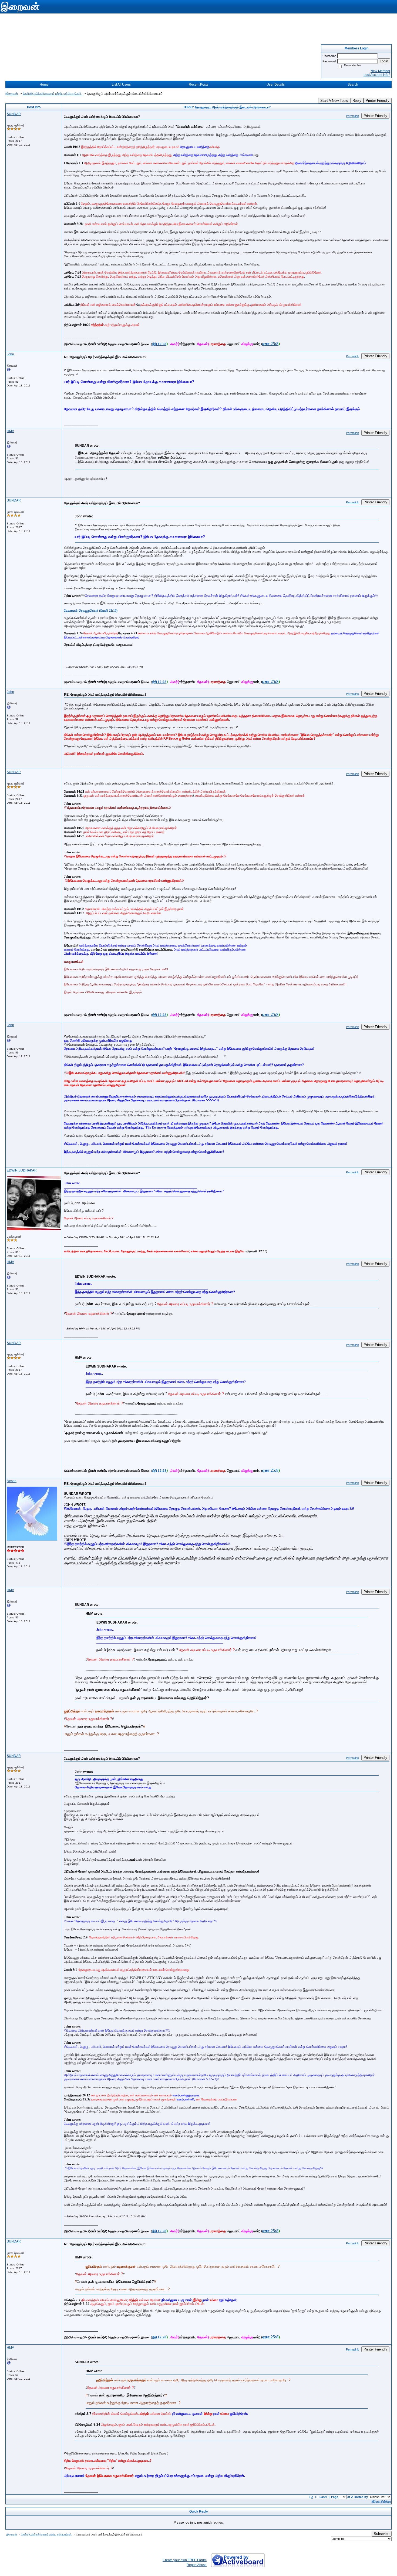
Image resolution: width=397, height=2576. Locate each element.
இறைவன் (12, 94)
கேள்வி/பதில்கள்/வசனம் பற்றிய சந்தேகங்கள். (53, 94)
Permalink (352, 116)
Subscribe (382, 2534)
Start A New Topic (334, 101)
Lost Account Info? (377, 75)
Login (384, 61)
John (10, 354)
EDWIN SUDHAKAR (22, 1170)
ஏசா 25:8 (270, 344)
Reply (357, 101)
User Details (276, 85)
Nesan (12, 1481)
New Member (380, 71)
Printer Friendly (378, 101)
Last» (324, 2497)
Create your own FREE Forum (185, 2560)
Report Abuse (197, 2565)
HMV (10, 431)
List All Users (121, 85)
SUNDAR (14, 114)
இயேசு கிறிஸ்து (381, 2501)
